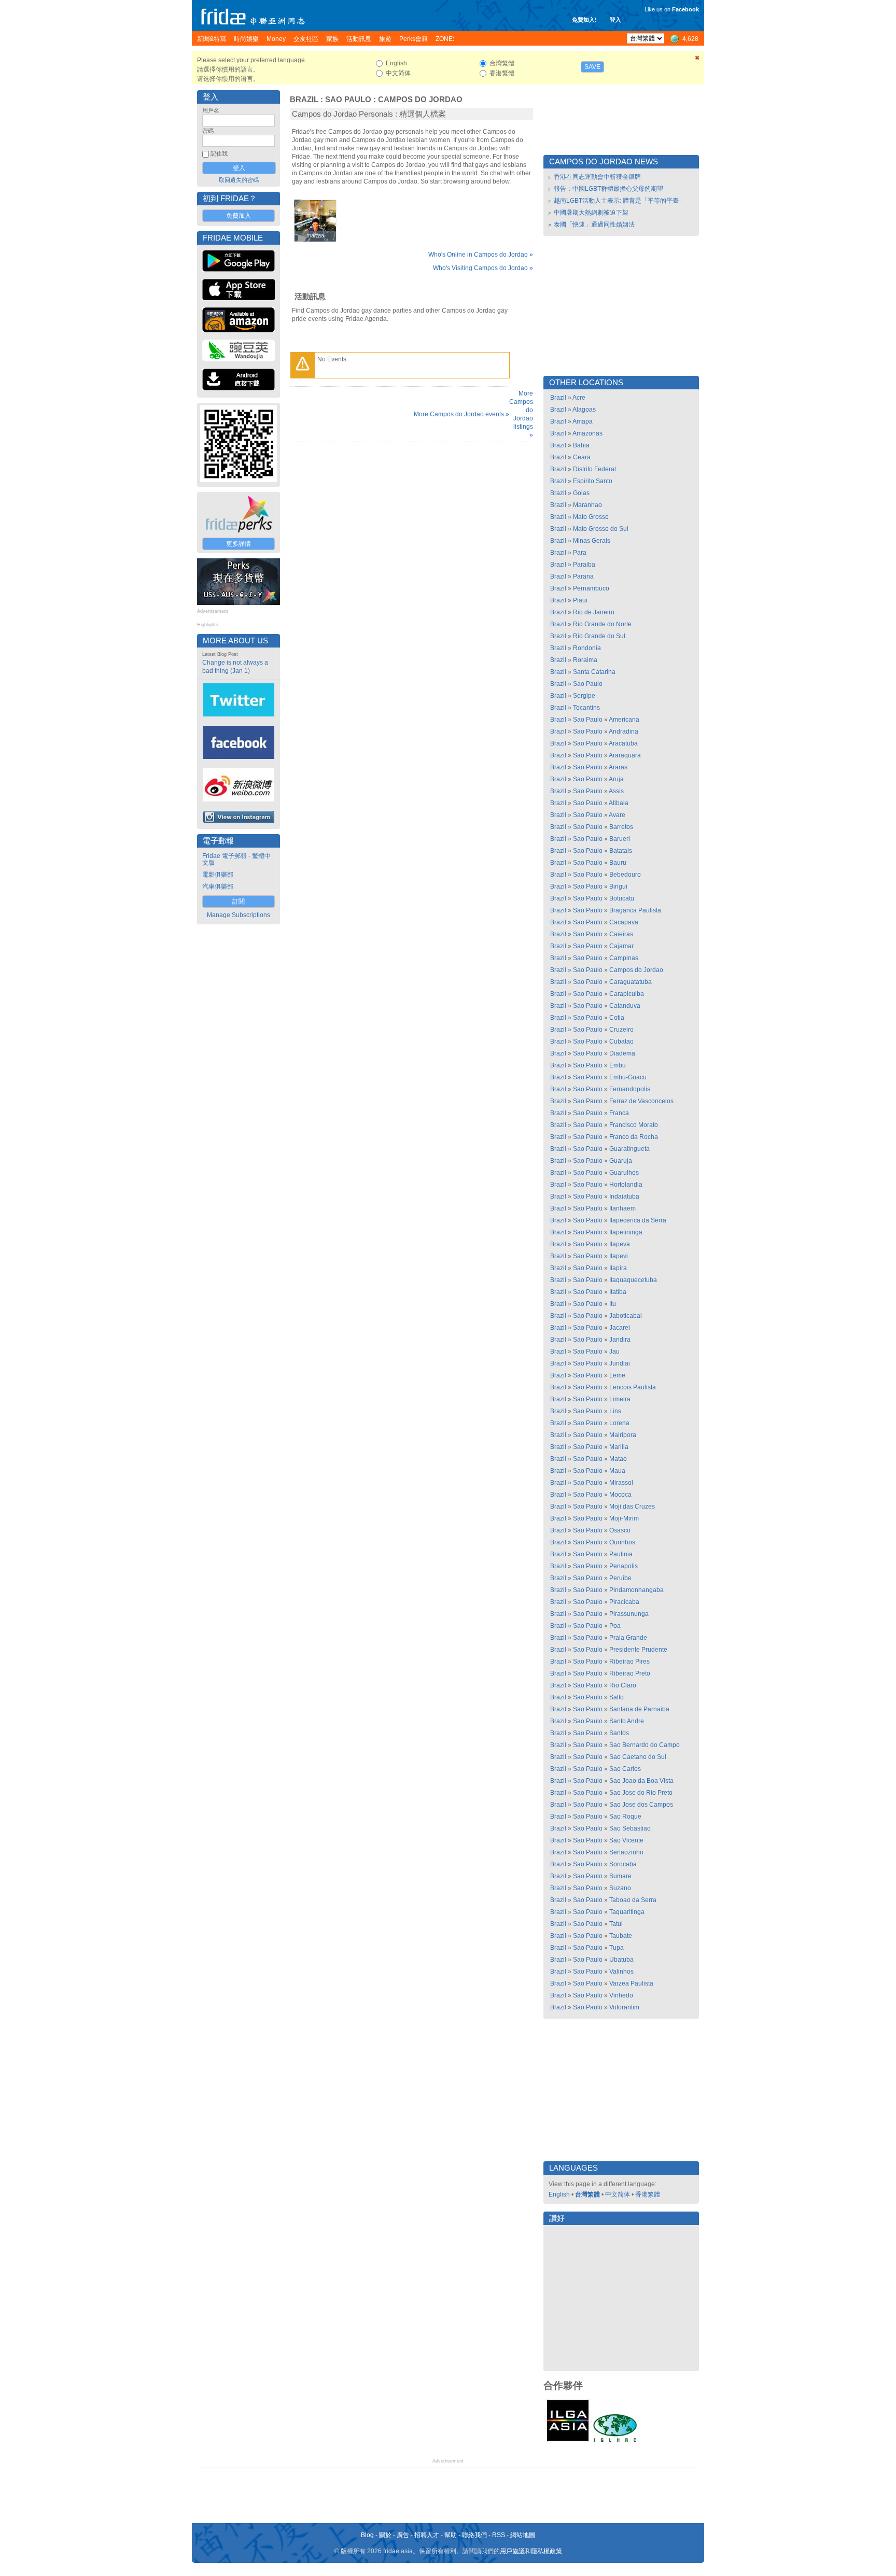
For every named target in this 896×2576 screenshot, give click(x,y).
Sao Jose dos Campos (641, 1805)
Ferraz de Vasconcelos (641, 1101)
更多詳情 (239, 544)
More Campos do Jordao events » (461, 414)
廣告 (403, 2535)
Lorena (619, 1423)
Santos (619, 1733)
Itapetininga (626, 1232)
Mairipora (623, 1435)
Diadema (622, 1053)
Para (580, 553)
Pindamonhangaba (636, 1590)
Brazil (304, 100)
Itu (613, 1304)
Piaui (580, 600)
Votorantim (624, 2007)
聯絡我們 (474, 2535)
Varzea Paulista (631, 1983)
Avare (617, 815)
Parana (583, 576)
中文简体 (618, 2194)
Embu (618, 1065)
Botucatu (622, 898)
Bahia (581, 445)
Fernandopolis (630, 1089)
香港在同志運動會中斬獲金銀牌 (597, 177)
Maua (617, 1471)
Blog (367, 2535)
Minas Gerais (592, 541)
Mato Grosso (591, 517)
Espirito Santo (593, 481)
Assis (616, 791)
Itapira (618, 1268)
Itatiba (618, 1292)
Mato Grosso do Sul (601, 529)
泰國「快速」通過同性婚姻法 (594, 224)
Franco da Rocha (634, 1137)
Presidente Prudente (638, 1650)
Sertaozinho (626, 1852)
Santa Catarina (594, 672)
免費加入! (584, 20)
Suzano (620, 1888)
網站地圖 (523, 2535)
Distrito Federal (594, 469)
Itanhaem (622, 1208)
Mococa (620, 1495)
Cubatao (621, 1041)
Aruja (616, 779)
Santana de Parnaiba (639, 1709)
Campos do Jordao (420, 100)
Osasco (620, 1530)
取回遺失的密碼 (239, 180)
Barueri (620, 839)
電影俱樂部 (218, 875)
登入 (615, 20)
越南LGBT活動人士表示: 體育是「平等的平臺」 (619, 201)
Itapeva (620, 1244)
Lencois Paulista (633, 1387)
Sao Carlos (625, 1769)
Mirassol (621, 1483)
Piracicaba (624, 1602)
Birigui (618, 886)
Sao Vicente (626, 1840)
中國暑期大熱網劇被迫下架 (591, 213)
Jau (614, 1352)
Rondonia (587, 648)
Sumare (620, 1876)
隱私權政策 (547, 2551)
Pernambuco (591, 588)
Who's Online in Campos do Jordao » (481, 255)
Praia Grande (628, 1638)
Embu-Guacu (628, 1077)
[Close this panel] (697, 60)
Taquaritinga (627, 1912)
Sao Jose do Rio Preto (641, 1793)
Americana (624, 720)
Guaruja (621, 1161)
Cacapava (624, 922)
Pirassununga (629, 1614)
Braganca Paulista (635, 910)
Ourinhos (622, 1542)
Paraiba (584, 565)
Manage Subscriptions (239, 915)
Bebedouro (625, 875)
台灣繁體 (587, 2194)
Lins (615, 1411)
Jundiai (620, 1363)
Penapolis (624, 1566)
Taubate (621, 1936)
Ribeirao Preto (630, 1673)
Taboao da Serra (633, 1900)
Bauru (618, 863)
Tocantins (586, 708)
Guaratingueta (629, 1149)
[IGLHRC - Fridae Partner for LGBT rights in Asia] (615, 2441)
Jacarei (620, 1328)
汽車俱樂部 (218, 886)
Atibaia (619, 803)
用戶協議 (512, 2551)
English (559, 2194)
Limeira (620, 1399)
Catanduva (625, 1006)
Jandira (620, 1340)
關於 (385, 2535)
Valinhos (621, 1972)
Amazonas (587, 433)
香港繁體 (648, 2194)
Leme (617, 1375)
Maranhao (587, 505)
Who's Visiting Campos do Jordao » (483, 268)
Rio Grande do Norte (602, 624)
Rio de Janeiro (594, 612)
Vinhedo (621, 1995)
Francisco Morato (634, 1125)
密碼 (208, 131)
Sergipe (584, 696)
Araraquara (625, 755)
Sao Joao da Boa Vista (641, 1781)
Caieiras (621, 934)
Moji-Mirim (624, 1518)
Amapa (583, 421)
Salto (617, 1697)
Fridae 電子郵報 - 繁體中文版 (236, 859)
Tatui (616, 1924)
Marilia (619, 1447)
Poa (615, 1626)
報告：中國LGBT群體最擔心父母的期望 (608, 189)
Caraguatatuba (631, 982)
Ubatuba (621, 1960)
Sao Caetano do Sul (638, 1757)
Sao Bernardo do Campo (645, 1745)
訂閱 (239, 902)
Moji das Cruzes (632, 1507)
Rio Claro (623, 1685)
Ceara (582, 457)
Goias (581, 493)
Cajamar (621, 946)
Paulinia (621, 1554)
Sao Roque (625, 1817)
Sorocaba (623, 1864)
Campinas (624, 958)
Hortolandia (626, 1185)
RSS (499, 2535)
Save (592, 67)
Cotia (617, 1018)
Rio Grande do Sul (599, 636)
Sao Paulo (348, 100)
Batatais (621, 851)
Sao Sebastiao (630, 1828)
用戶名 (211, 110)
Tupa (617, 1948)
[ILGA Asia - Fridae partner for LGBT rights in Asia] (568, 2441)
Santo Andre (627, 1721)
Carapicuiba (627, 994)
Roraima (585, 660)
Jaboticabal (626, 1316)
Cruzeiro (621, 1030)
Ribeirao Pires (629, 1662)
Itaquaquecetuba (633, 1280)
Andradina (624, 731)
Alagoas (584, 410)
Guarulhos (624, 1173)
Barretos (621, 827)
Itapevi (619, 1256)
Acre (579, 398)
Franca (619, 1113)
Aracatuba (623, 743)
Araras (618, 767)
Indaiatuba (624, 1196)
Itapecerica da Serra (638, 1220)
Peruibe (620, 1578)
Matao (618, 1459)
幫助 (451, 2535)
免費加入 (239, 216)
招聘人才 (427, 2535)
